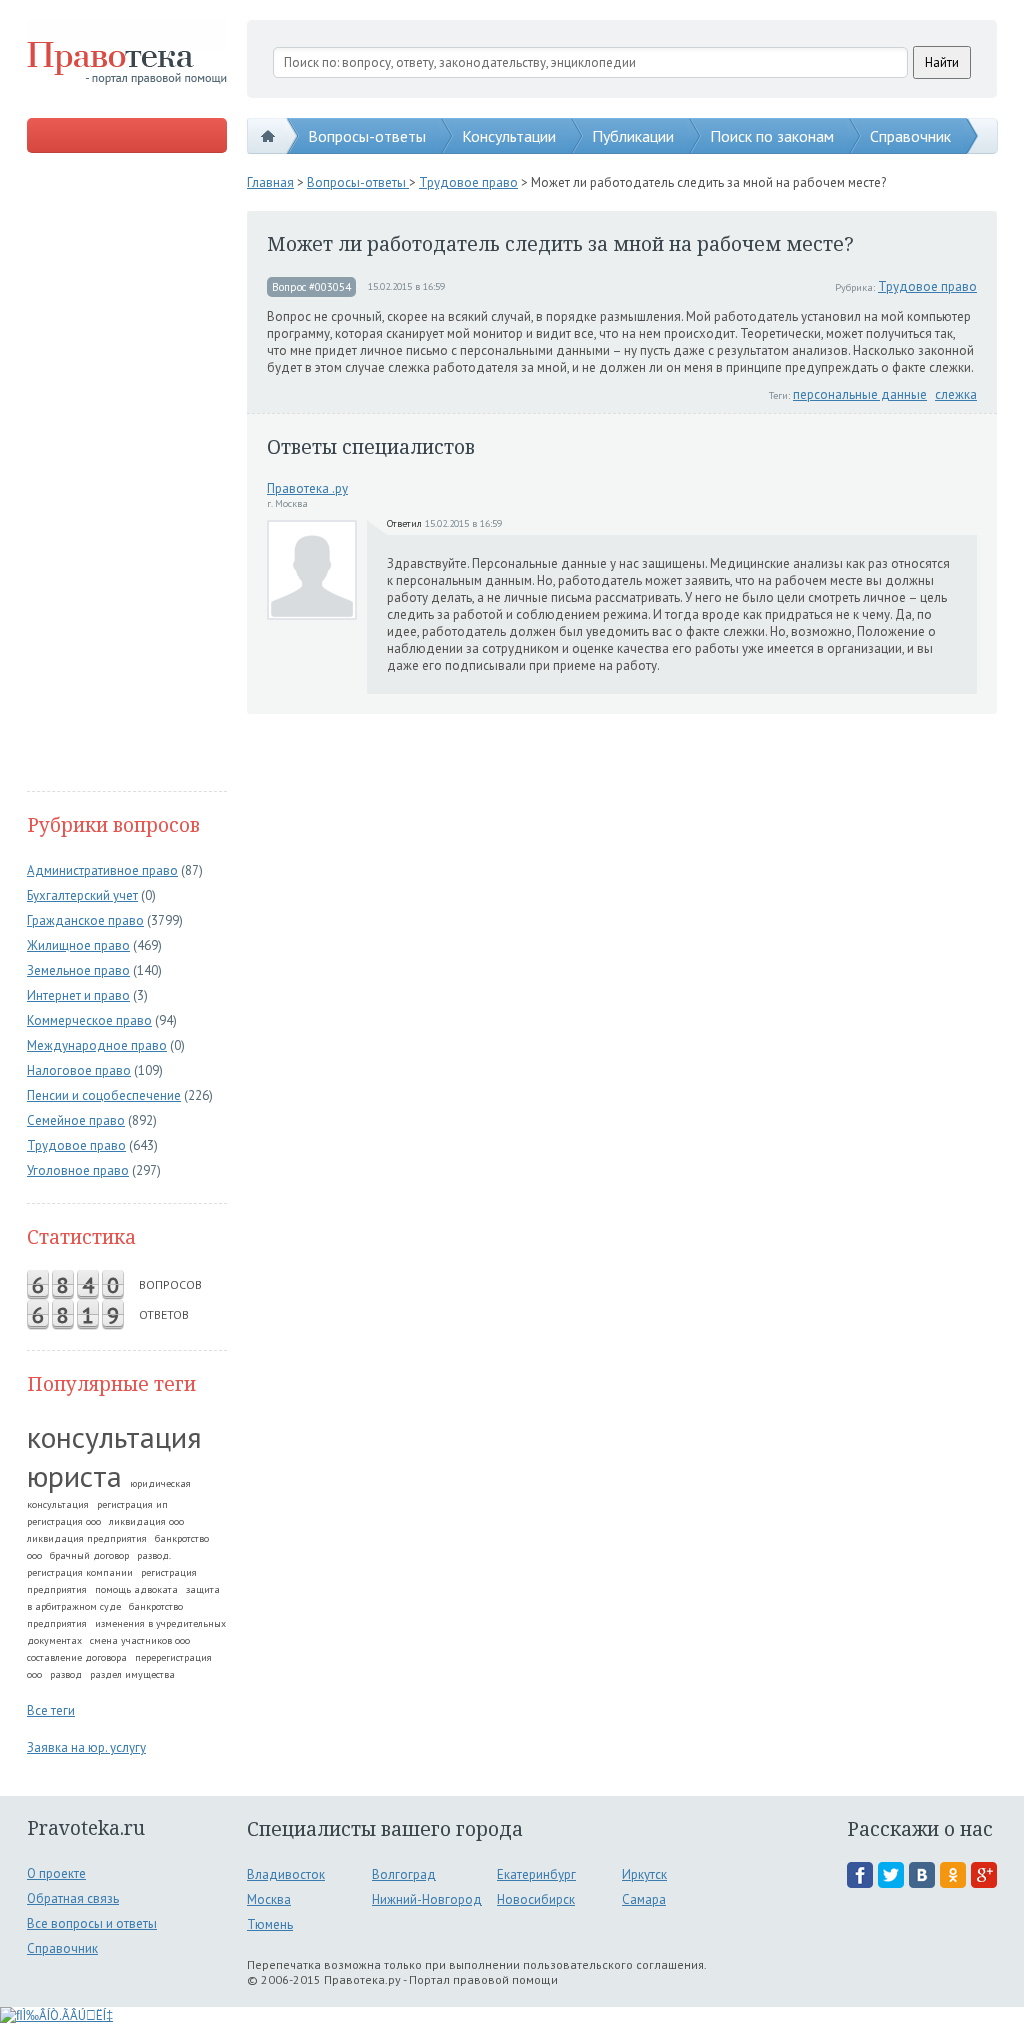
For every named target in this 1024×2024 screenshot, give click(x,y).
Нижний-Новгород (427, 1899)
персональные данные (860, 394)
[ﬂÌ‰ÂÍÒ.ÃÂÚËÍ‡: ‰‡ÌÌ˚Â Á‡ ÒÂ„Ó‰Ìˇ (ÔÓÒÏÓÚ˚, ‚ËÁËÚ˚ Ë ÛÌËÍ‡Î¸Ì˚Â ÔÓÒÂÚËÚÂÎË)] (56, 2015)
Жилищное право (78, 945)
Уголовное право (78, 1170)
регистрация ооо (64, 1521)
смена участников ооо (140, 1640)
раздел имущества (132, 1674)
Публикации (633, 136)
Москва (269, 1899)
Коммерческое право (89, 1020)
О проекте (56, 1873)
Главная (270, 182)
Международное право (97, 1045)
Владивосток (286, 1874)
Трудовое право (76, 1145)
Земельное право (78, 970)
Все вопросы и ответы (92, 1923)
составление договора (77, 1657)
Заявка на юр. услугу (86, 1747)
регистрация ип (132, 1504)
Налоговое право (79, 1070)
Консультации (509, 136)
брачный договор (89, 1555)
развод (66, 1674)
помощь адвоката (136, 1589)
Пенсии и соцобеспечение (104, 1095)
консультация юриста (114, 1456)
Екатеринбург (536, 1874)
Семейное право (76, 1120)
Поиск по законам (772, 136)
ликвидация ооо (146, 1521)
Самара (644, 1899)
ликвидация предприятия (87, 1538)
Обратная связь (73, 1898)
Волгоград (404, 1874)
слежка (956, 394)
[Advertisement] (127, 474)
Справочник (910, 136)
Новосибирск (536, 1899)
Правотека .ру (307, 488)
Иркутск (644, 1874)
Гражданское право (85, 920)
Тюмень (270, 1924)
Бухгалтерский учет (82, 895)
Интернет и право (78, 995)
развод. (154, 1555)
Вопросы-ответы (367, 136)
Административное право (102, 870)
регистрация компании (80, 1572)
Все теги (51, 1710)
